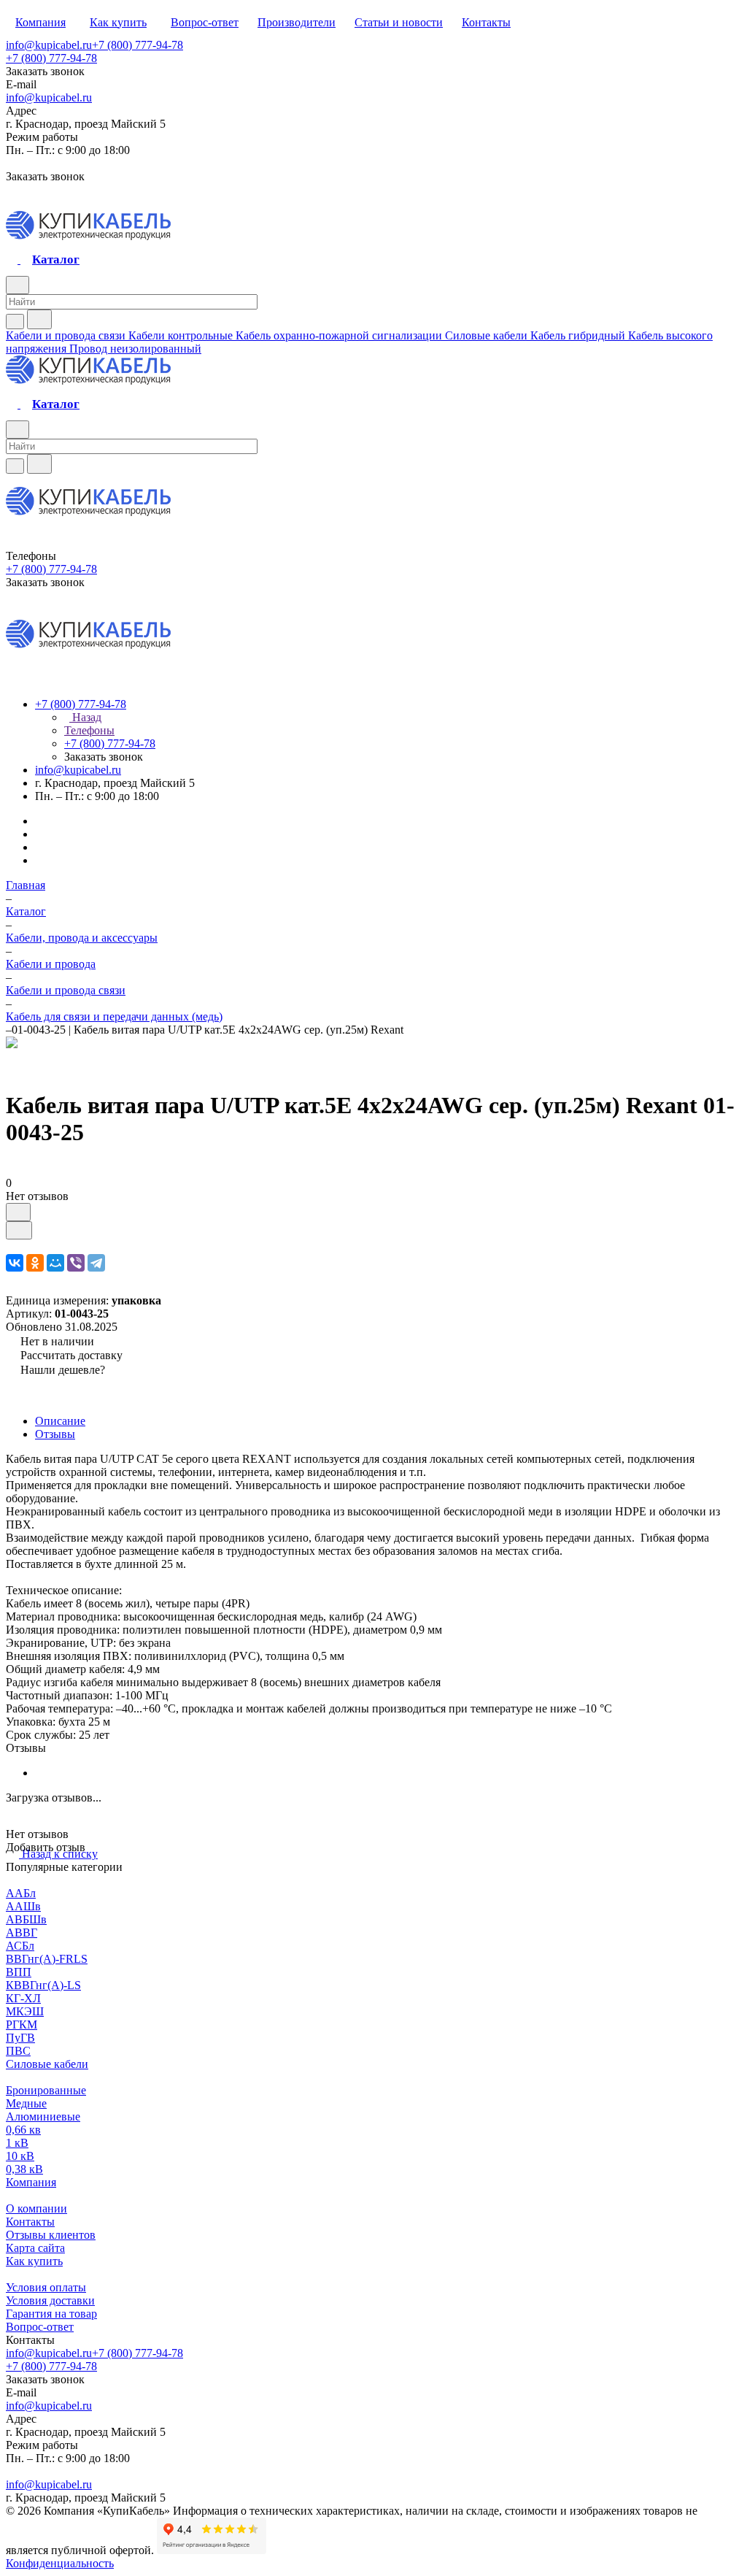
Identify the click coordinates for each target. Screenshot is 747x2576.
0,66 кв (23, 2130)
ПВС (18, 2051)
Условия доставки (50, 2300)
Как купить (34, 2261)
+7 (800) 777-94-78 (138, 45)
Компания (31, 2182)
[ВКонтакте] (15, 1263)
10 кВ (20, 2156)
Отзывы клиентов (51, 2235)
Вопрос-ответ (40, 2327)
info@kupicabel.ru (49, 45)
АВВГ (22, 1933)
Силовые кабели (47, 2064)
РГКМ (22, 2025)
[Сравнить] (19, 1230)
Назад (85, 717)
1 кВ (17, 2143)
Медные (26, 2103)
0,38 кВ (24, 2169)
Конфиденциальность (60, 2563)
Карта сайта (35, 2248)
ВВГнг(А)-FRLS (47, 1959)
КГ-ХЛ (23, 1998)
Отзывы (55, 1434)
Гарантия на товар (51, 2314)
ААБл (21, 1893)
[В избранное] (18, 1212)
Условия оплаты (46, 2287)
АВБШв (26, 1919)
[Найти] (39, 319)
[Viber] (76, 1263)
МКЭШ (25, 2011)
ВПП (19, 1972)
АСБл (20, 1946)
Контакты (30, 2222)
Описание (60, 1421)
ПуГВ (20, 2038)
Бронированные (46, 2090)
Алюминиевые (43, 2116)
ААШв (23, 1906)
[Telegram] (96, 1263)
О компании (36, 2208)
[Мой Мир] (55, 1263)
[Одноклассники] (35, 1263)
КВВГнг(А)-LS (43, 1985)
